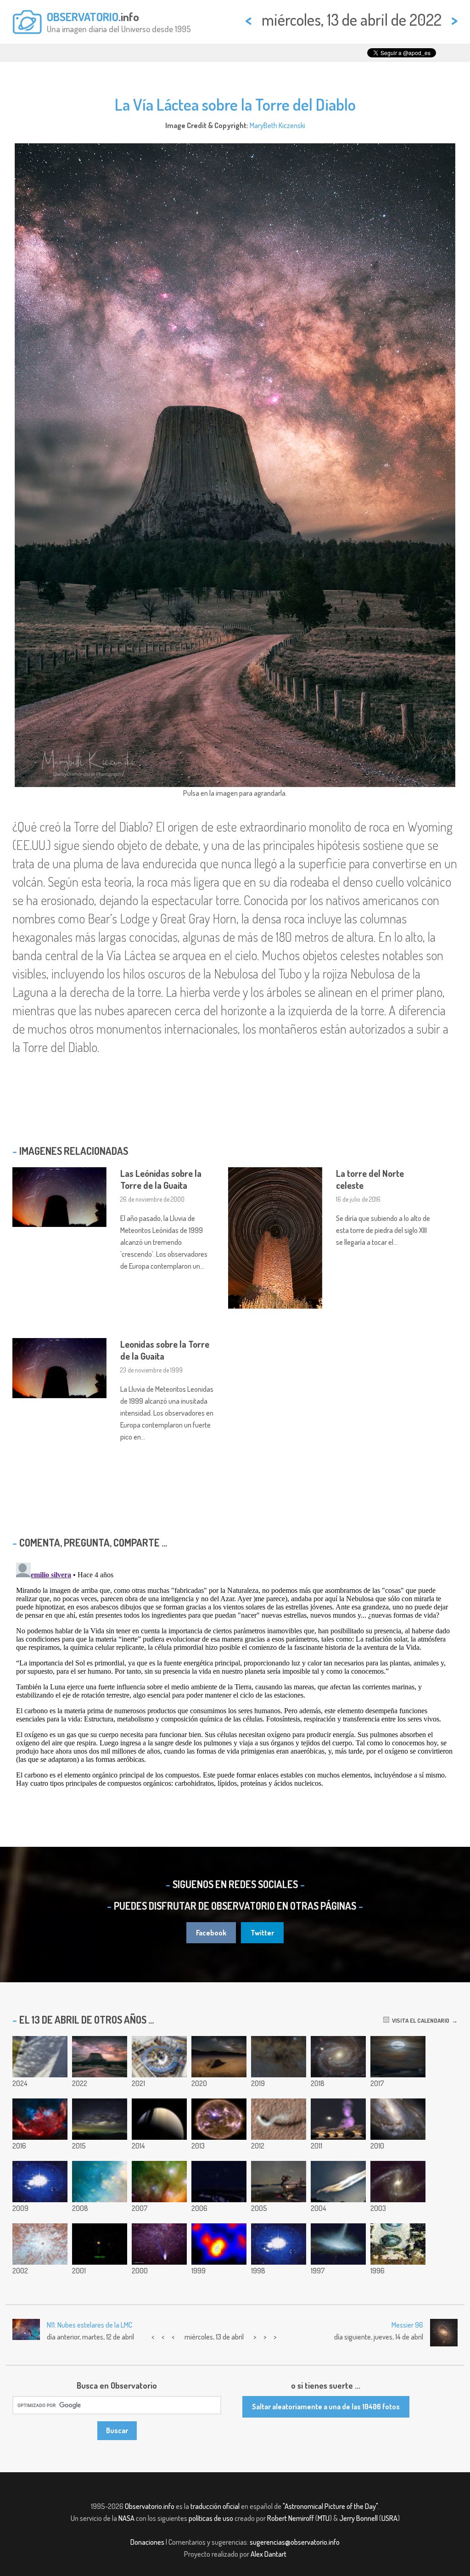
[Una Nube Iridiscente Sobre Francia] (338, 2182)
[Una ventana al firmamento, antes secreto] (279, 2182)
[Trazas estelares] (40, 2182)
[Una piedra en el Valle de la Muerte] (219, 2057)
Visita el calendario (419, 2020)
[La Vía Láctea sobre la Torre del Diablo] (100, 2057)
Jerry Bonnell (358, 2518)
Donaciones (147, 2542)
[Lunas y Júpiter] (398, 2057)
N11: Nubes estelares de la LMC (90, 2325)
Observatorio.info (150, 2506)
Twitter (262, 1933)
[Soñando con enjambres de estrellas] (219, 2182)
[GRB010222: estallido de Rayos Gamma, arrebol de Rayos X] (100, 2244)
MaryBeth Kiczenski (277, 125)
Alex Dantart (269, 2554)
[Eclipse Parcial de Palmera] (40, 2057)
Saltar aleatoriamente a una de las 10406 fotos (326, 2407)
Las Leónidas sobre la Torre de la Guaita (161, 1179)
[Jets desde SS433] (338, 2244)
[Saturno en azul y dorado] (159, 2119)
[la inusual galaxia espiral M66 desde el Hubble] (398, 2119)
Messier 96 (407, 2325)
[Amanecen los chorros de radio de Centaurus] (338, 2119)
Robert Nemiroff (291, 2518)
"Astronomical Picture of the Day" (330, 2506)
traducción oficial (215, 2506)
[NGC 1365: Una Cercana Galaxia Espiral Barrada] (398, 2182)
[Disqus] (235, 1674)
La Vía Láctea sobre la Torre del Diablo (235, 104)
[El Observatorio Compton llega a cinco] (398, 2244)
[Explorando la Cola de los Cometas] (159, 2244)
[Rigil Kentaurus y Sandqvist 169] (279, 2057)
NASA (126, 2518)
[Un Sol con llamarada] (219, 2119)
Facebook (211, 1933)
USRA (389, 2518)
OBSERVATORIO (83, 17)
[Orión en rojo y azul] (40, 2119)
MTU (324, 2518)
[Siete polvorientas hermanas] (159, 2182)
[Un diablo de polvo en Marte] (279, 2119)
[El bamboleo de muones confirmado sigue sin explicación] (159, 2057)
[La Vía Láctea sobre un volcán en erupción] (100, 2119)
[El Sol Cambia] (279, 2244)
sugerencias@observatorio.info (295, 2542)
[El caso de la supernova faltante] (219, 2244)
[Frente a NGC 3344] (338, 2057)
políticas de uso (211, 2518)
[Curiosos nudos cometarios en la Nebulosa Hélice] (100, 2182)
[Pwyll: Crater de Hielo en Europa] (40, 2244)
